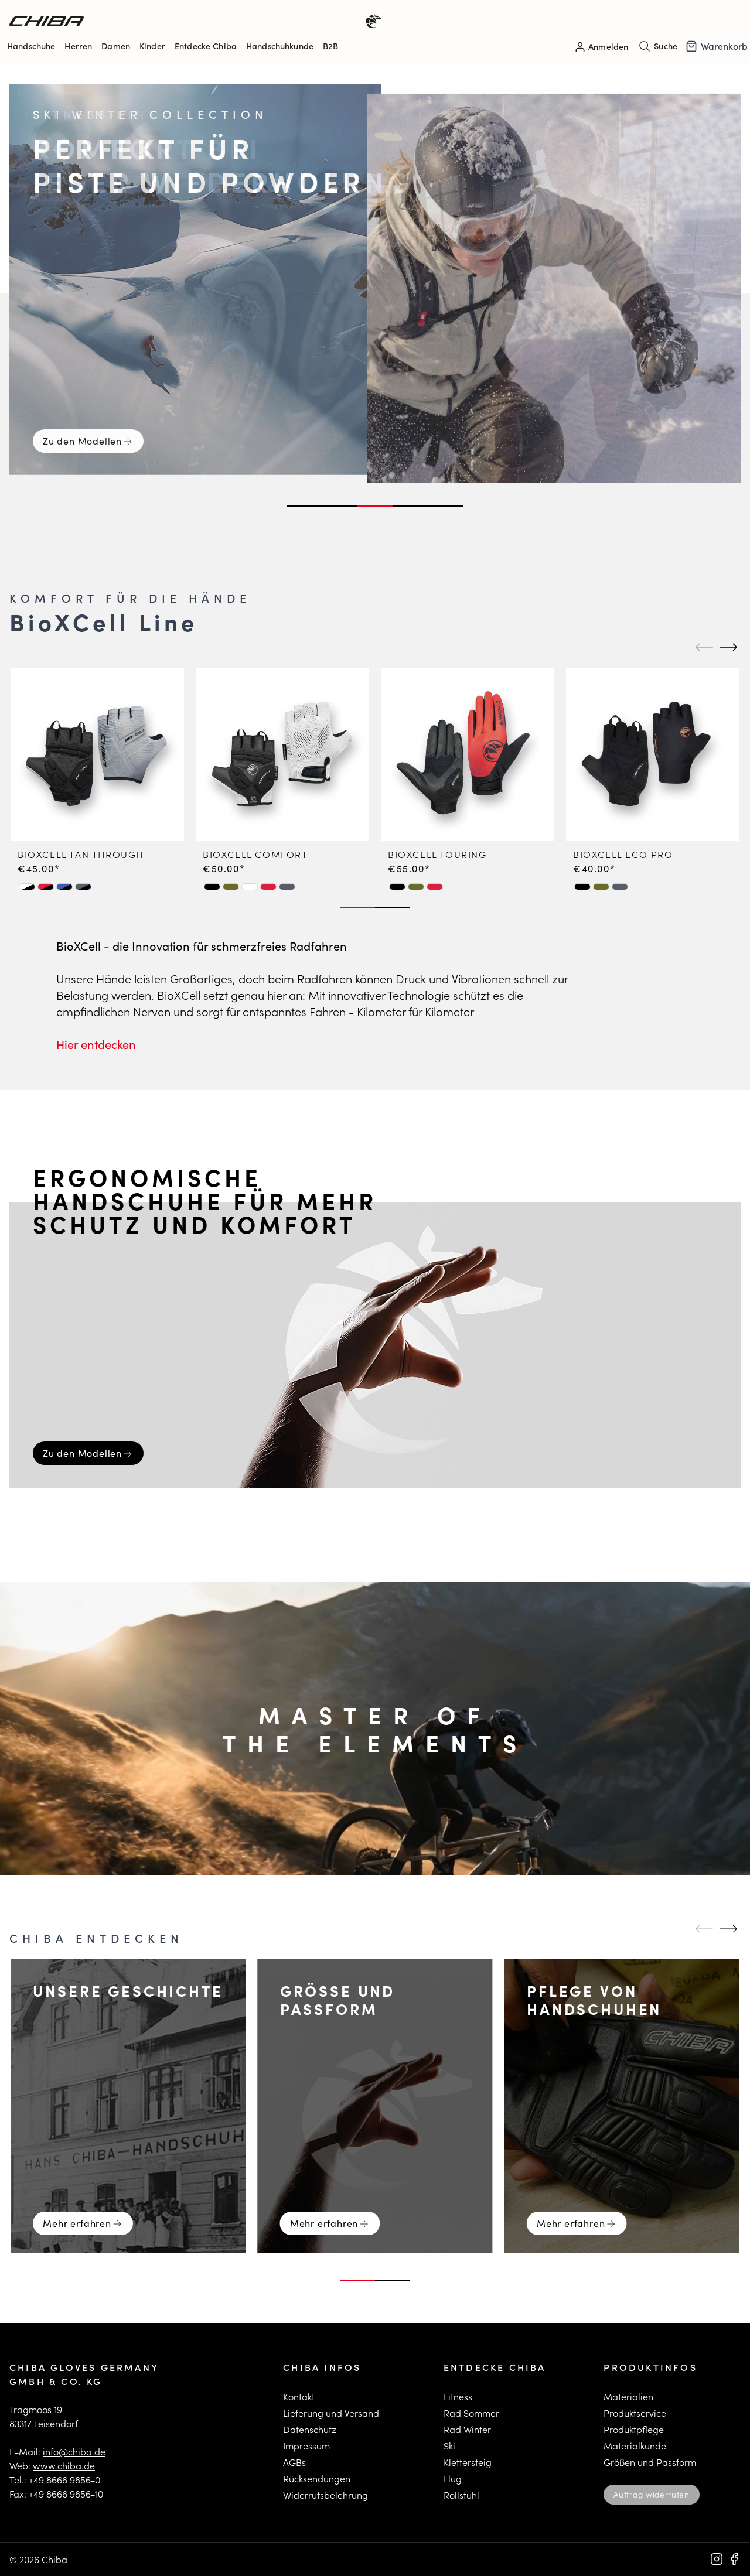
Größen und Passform (650, 2462)
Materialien (628, 2396)
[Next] (727, 647)
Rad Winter (467, 2429)
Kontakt (299, 2396)
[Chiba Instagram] (717, 2559)
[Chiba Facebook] (734, 2559)
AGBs (294, 2462)
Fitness (458, 2396)
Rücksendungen (317, 2478)
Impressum (306, 2446)
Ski (449, 2446)
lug (455, 2478)
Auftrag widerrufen (651, 2494)
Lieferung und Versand (331, 2413)
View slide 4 (410, 506)
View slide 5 (445, 506)
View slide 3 (375, 506)
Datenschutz (310, 2429)
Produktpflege (634, 2429)
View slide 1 (305, 506)
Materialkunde (635, 2446)
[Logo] (192, 21)
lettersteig (470, 2462)
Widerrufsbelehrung (325, 2495)
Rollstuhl (461, 2495)
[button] (27, 887)
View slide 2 (340, 506)
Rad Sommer (471, 2413)
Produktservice (635, 2413)
